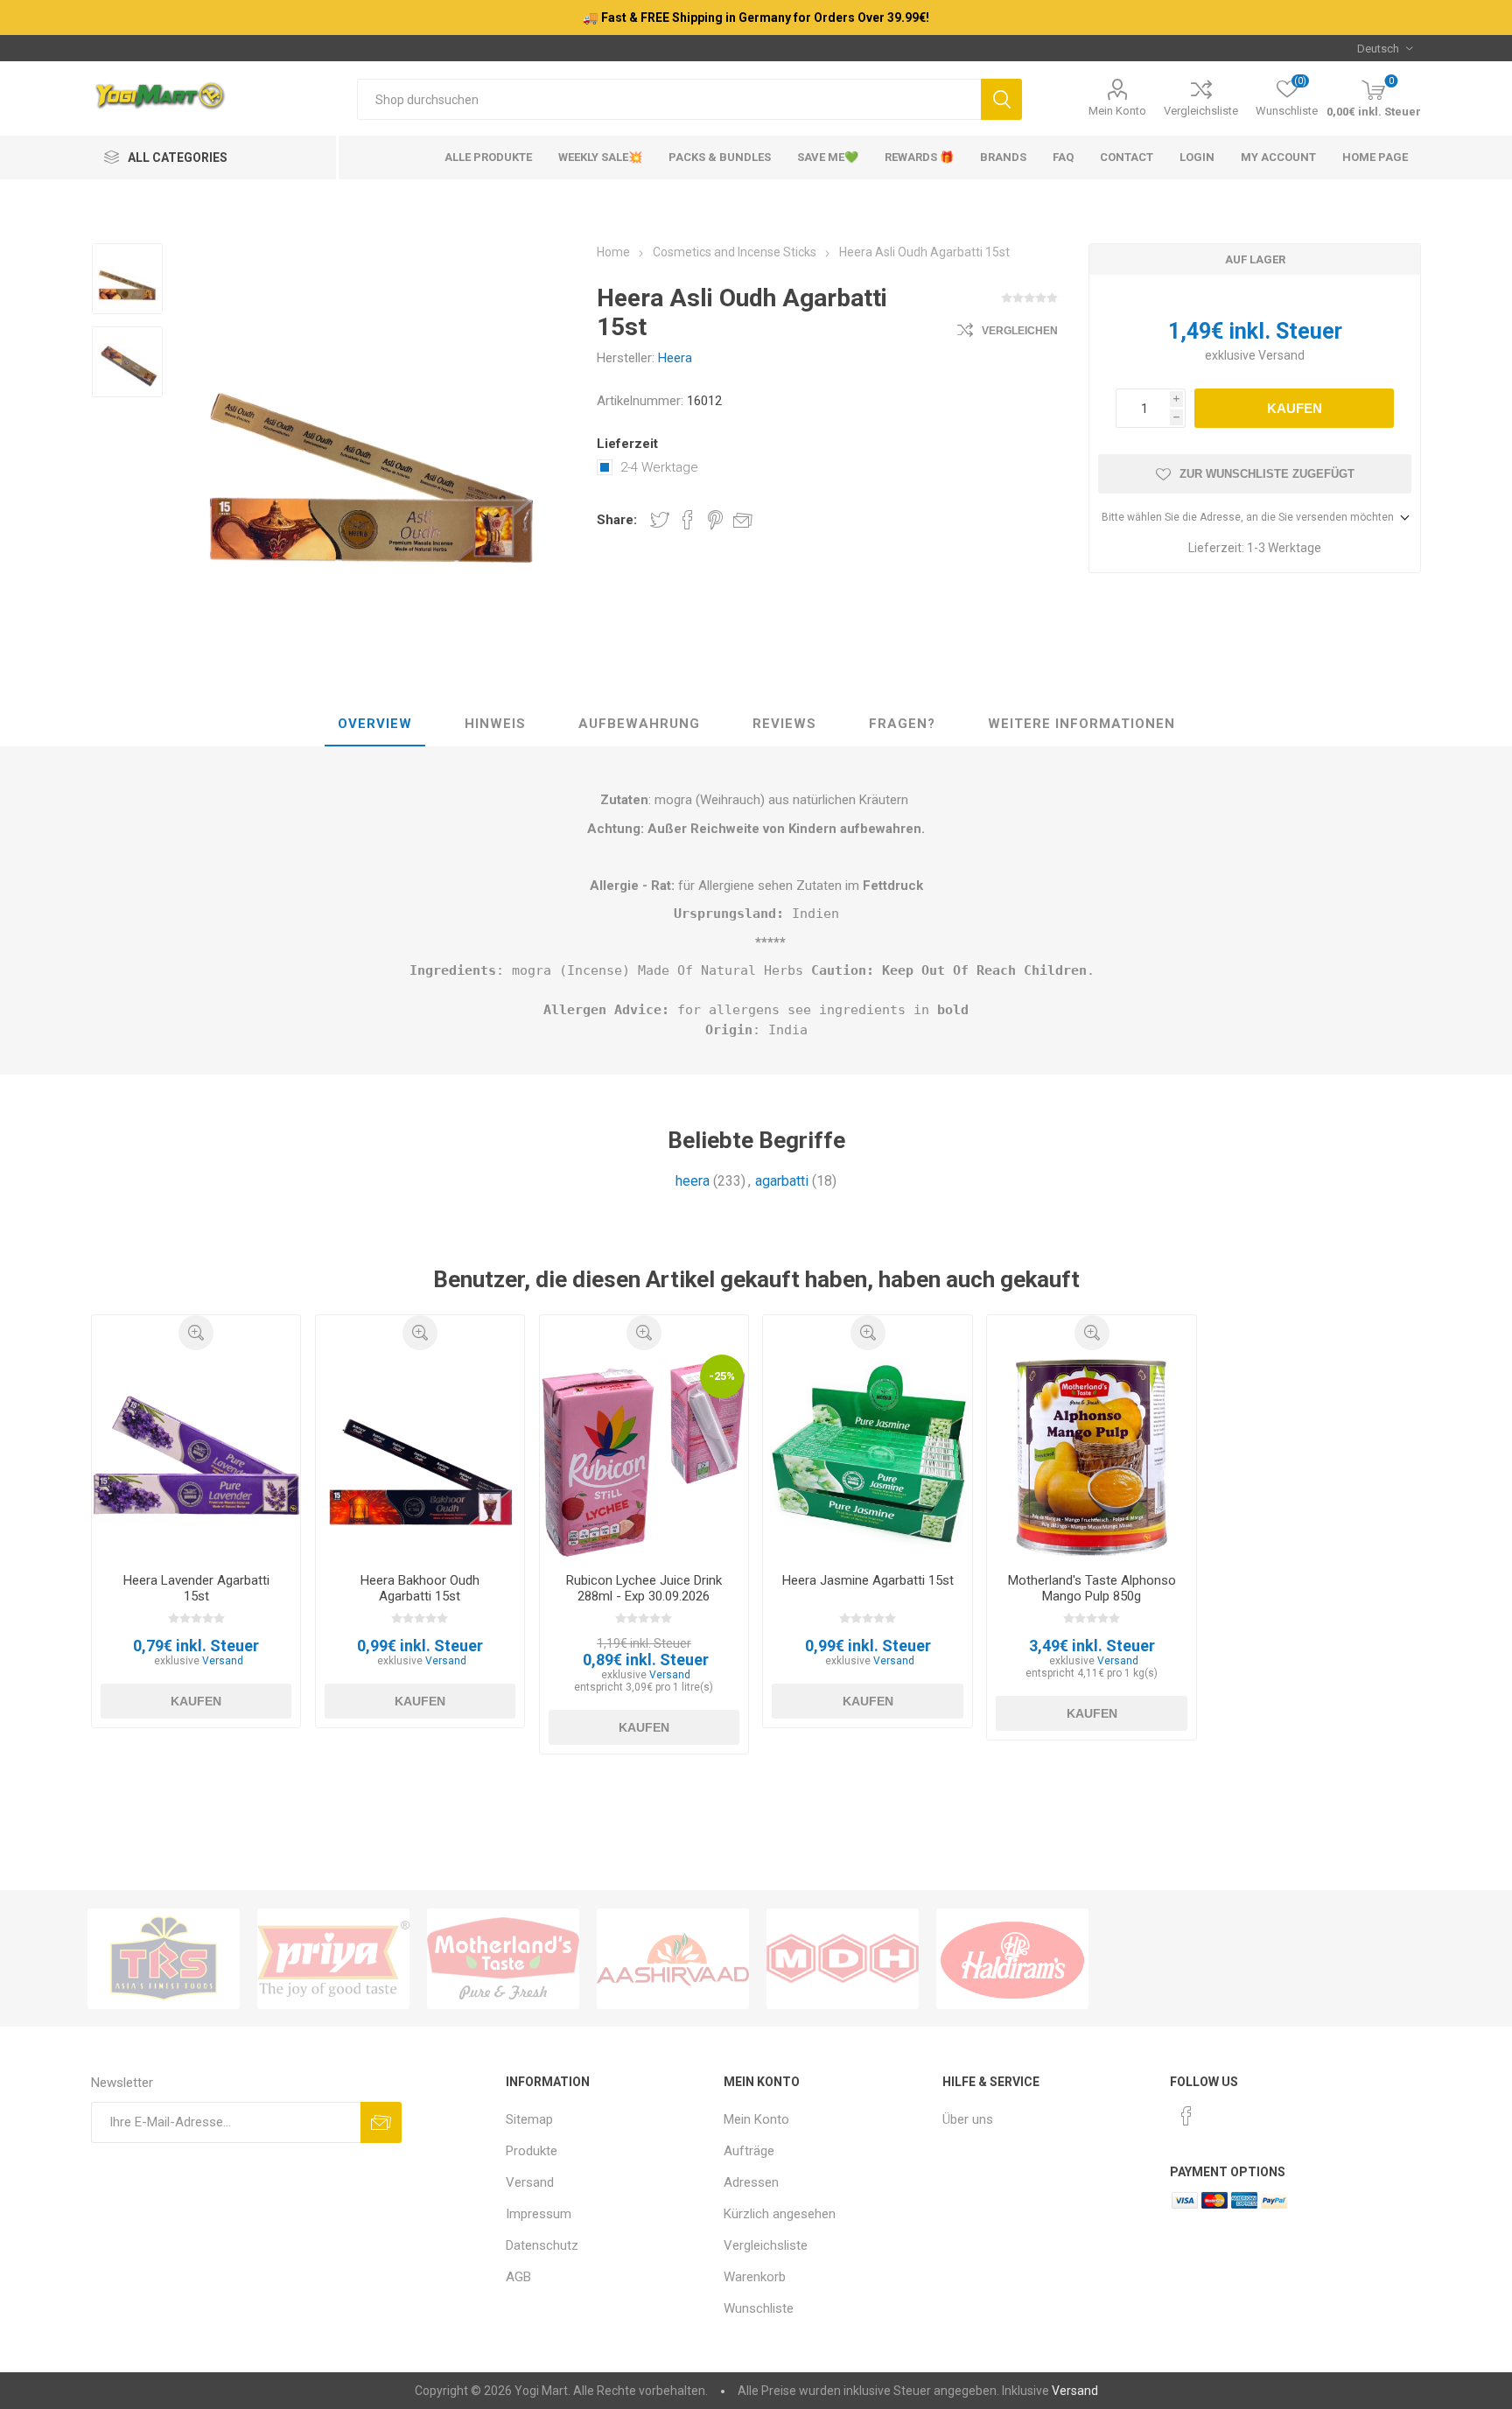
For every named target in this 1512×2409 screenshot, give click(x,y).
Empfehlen (743, 520)
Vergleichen (1020, 331)
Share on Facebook (688, 520)
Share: (617, 520)
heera (693, 1181)
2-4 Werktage (659, 467)
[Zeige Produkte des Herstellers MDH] (843, 1959)
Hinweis (495, 724)
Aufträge (749, 2151)
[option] (127, 280)
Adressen (751, 2182)
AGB (518, 2277)
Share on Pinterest (715, 520)
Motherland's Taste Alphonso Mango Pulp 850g (1092, 1588)
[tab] (375, 725)
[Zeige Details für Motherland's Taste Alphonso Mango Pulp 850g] (1092, 1455)
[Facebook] (1186, 2116)
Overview (375, 724)
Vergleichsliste (1201, 111)
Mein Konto (1117, 111)
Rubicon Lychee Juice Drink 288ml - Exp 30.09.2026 (644, 1588)
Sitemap (529, 2119)
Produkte (532, 2151)
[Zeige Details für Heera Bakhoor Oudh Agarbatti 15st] (420, 1455)
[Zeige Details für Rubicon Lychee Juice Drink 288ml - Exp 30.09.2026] (644, 1455)
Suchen (1001, 99)
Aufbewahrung (639, 724)
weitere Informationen (1081, 724)
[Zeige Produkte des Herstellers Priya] (333, 1959)
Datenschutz (542, 2245)
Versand (1281, 355)
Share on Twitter (660, 520)
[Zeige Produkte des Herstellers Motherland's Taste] (503, 1959)
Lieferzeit (627, 444)
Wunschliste (759, 2308)
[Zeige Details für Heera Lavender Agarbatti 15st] (196, 1455)
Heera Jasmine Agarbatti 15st (868, 1580)
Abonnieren (381, 2122)
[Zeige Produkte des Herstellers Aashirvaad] (673, 1959)
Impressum (539, 2214)
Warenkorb (755, 2277)
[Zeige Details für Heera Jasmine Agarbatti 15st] (868, 1455)
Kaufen (1295, 408)
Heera (675, 358)
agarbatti (782, 1181)
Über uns (968, 2119)
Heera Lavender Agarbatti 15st (196, 1588)
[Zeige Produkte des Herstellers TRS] (164, 1959)
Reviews (784, 724)
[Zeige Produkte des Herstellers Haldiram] (1012, 1959)
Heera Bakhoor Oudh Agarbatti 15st (420, 1588)
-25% (722, 1376)
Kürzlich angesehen (780, 2214)
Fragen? (902, 724)
